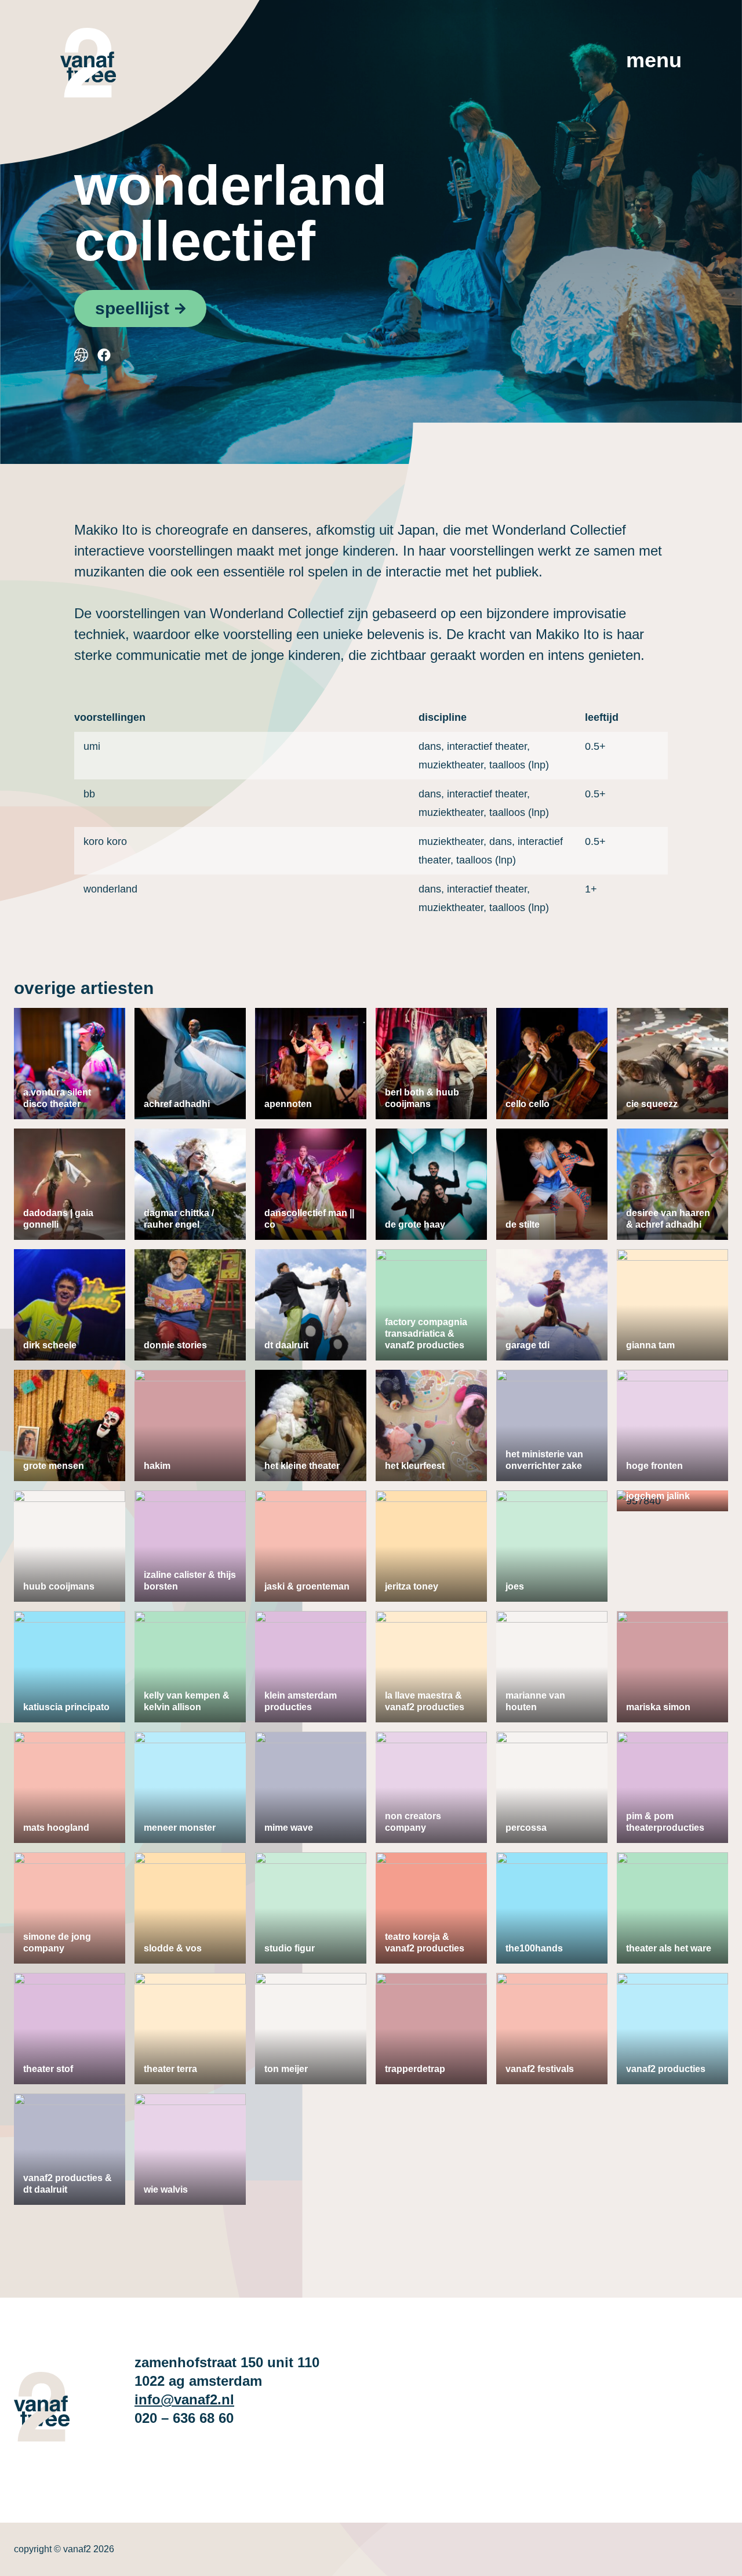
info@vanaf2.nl (184, 2399)
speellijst (132, 308)
